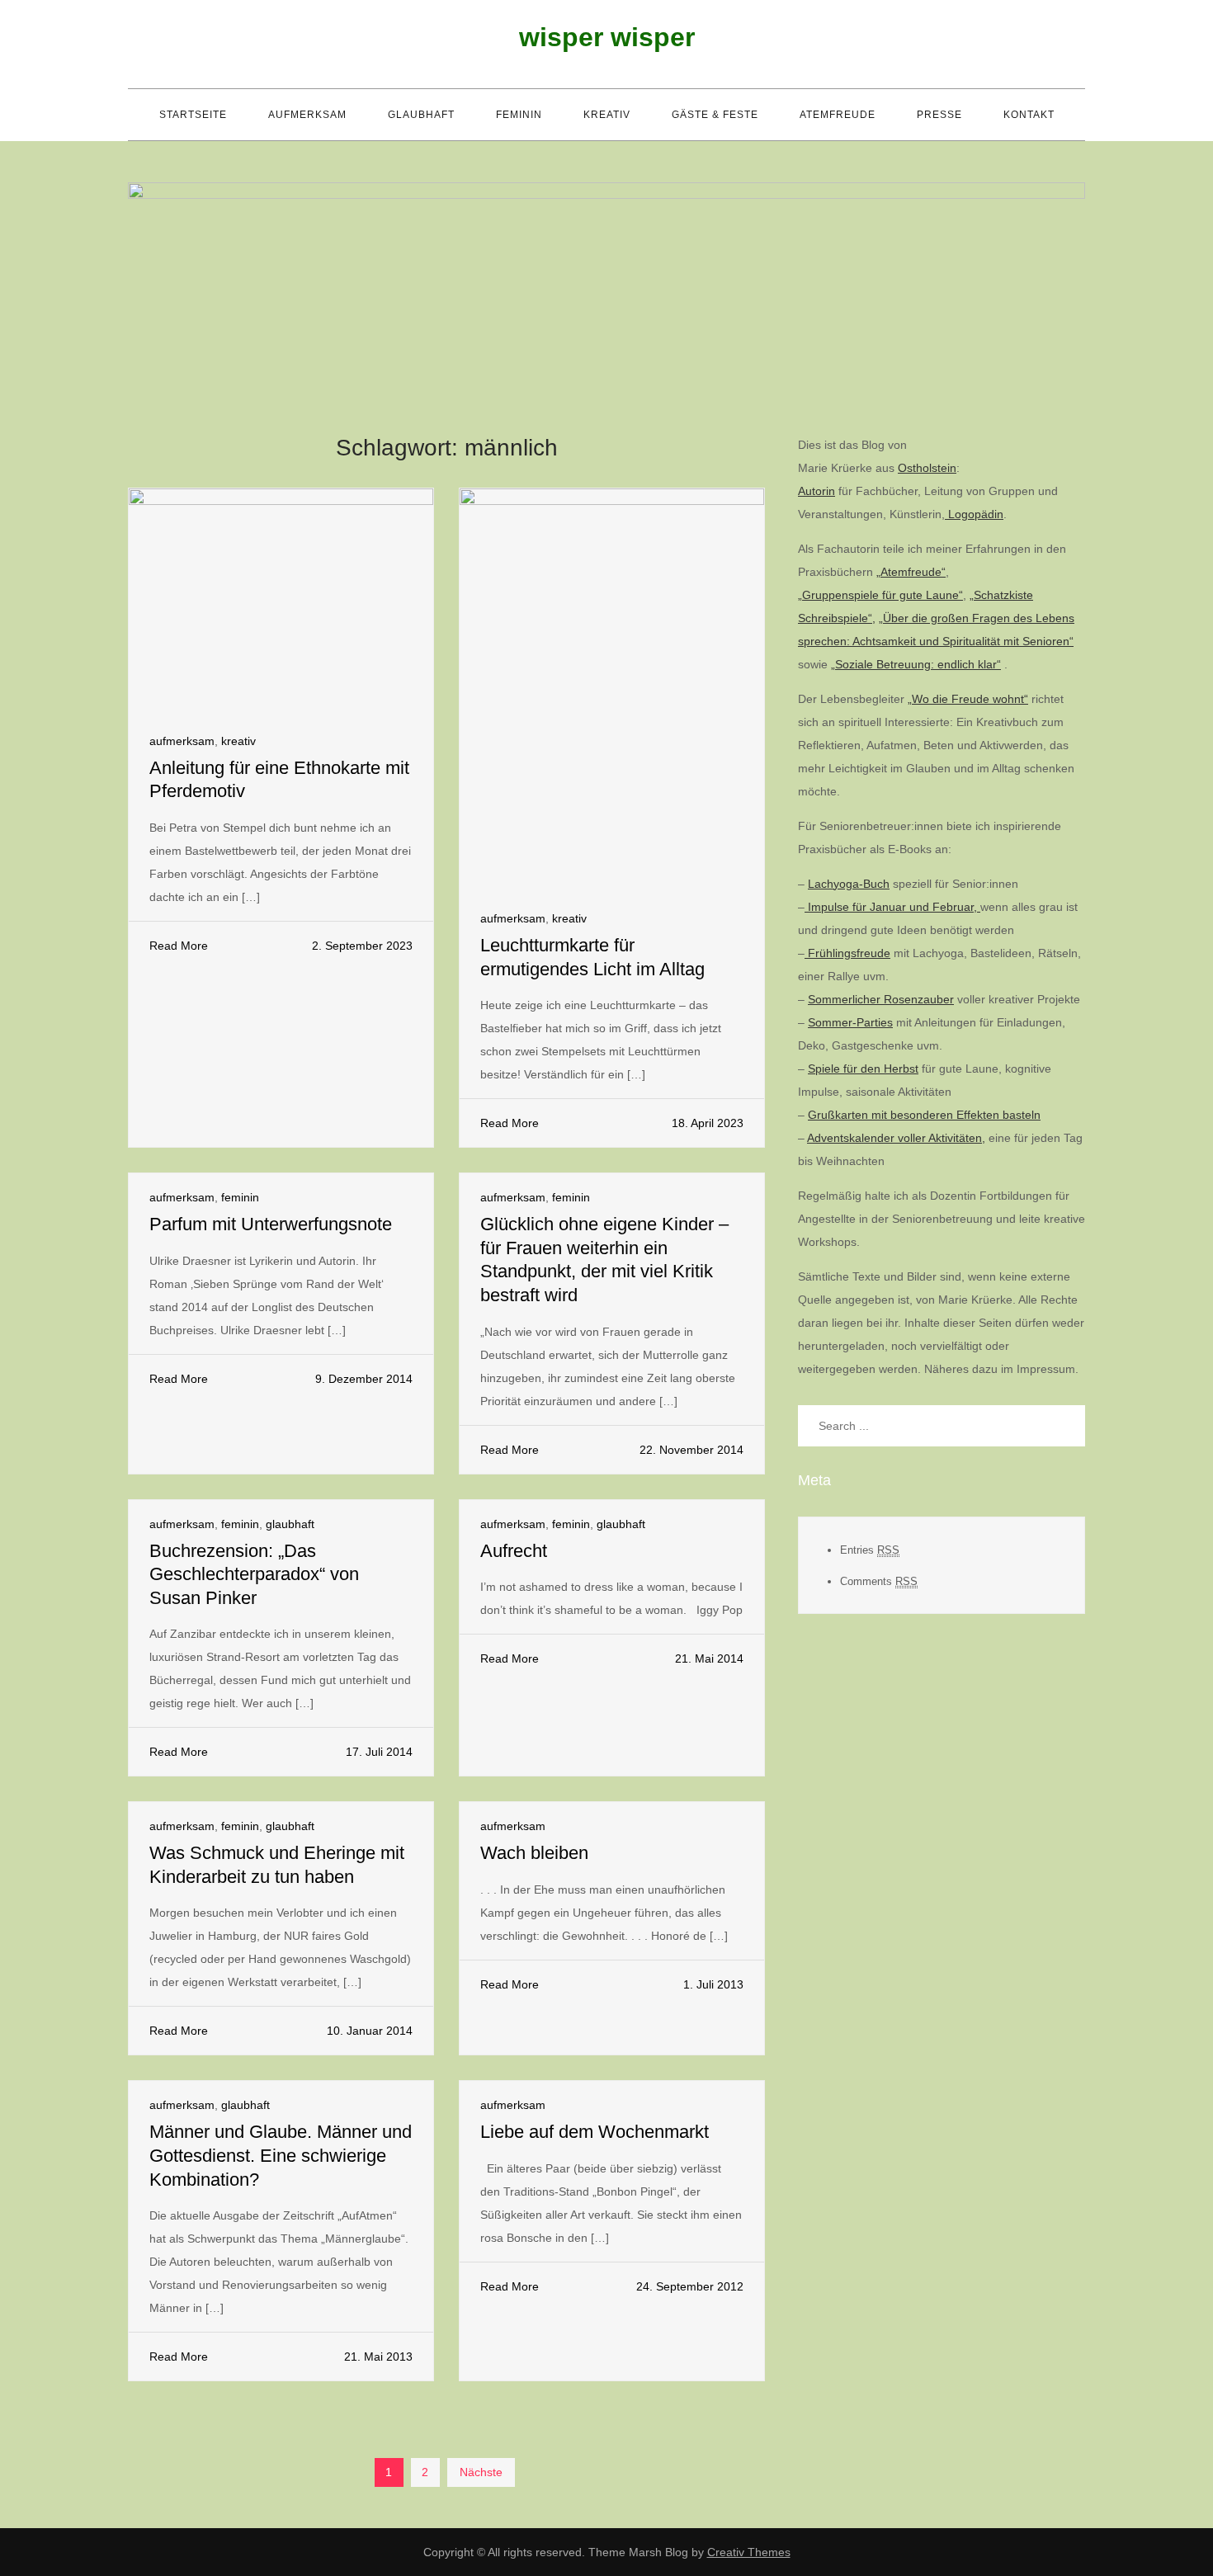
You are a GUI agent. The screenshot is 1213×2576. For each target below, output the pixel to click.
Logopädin (974, 514)
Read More (179, 946)
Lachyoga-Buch (849, 884)
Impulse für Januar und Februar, (892, 907)
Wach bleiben (534, 1853)
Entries (870, 1550)
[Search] (1064, 1426)
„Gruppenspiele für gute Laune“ (880, 595)
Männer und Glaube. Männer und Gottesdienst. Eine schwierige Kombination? (281, 2155)
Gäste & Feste (715, 115)
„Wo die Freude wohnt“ (968, 699)
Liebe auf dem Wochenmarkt (595, 2132)
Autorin (817, 491)
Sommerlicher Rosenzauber (881, 999)
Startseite (193, 115)
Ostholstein (927, 468)
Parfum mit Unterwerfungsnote (271, 1224)
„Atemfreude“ (911, 572)
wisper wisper (607, 37)
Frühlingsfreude (847, 953)
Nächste (481, 2472)
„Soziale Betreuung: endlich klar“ (916, 664)
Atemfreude (838, 115)
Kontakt (1029, 115)
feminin (519, 115)
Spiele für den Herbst (863, 1069)
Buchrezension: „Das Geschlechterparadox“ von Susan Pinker (254, 1574)
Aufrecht (514, 1551)
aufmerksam (307, 115)
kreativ (607, 115)
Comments (879, 1581)
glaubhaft (421, 115)
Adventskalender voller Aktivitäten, (896, 1138)
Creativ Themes (749, 2552)
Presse (939, 115)
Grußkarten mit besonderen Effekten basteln (924, 1115)
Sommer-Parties (850, 1022)
